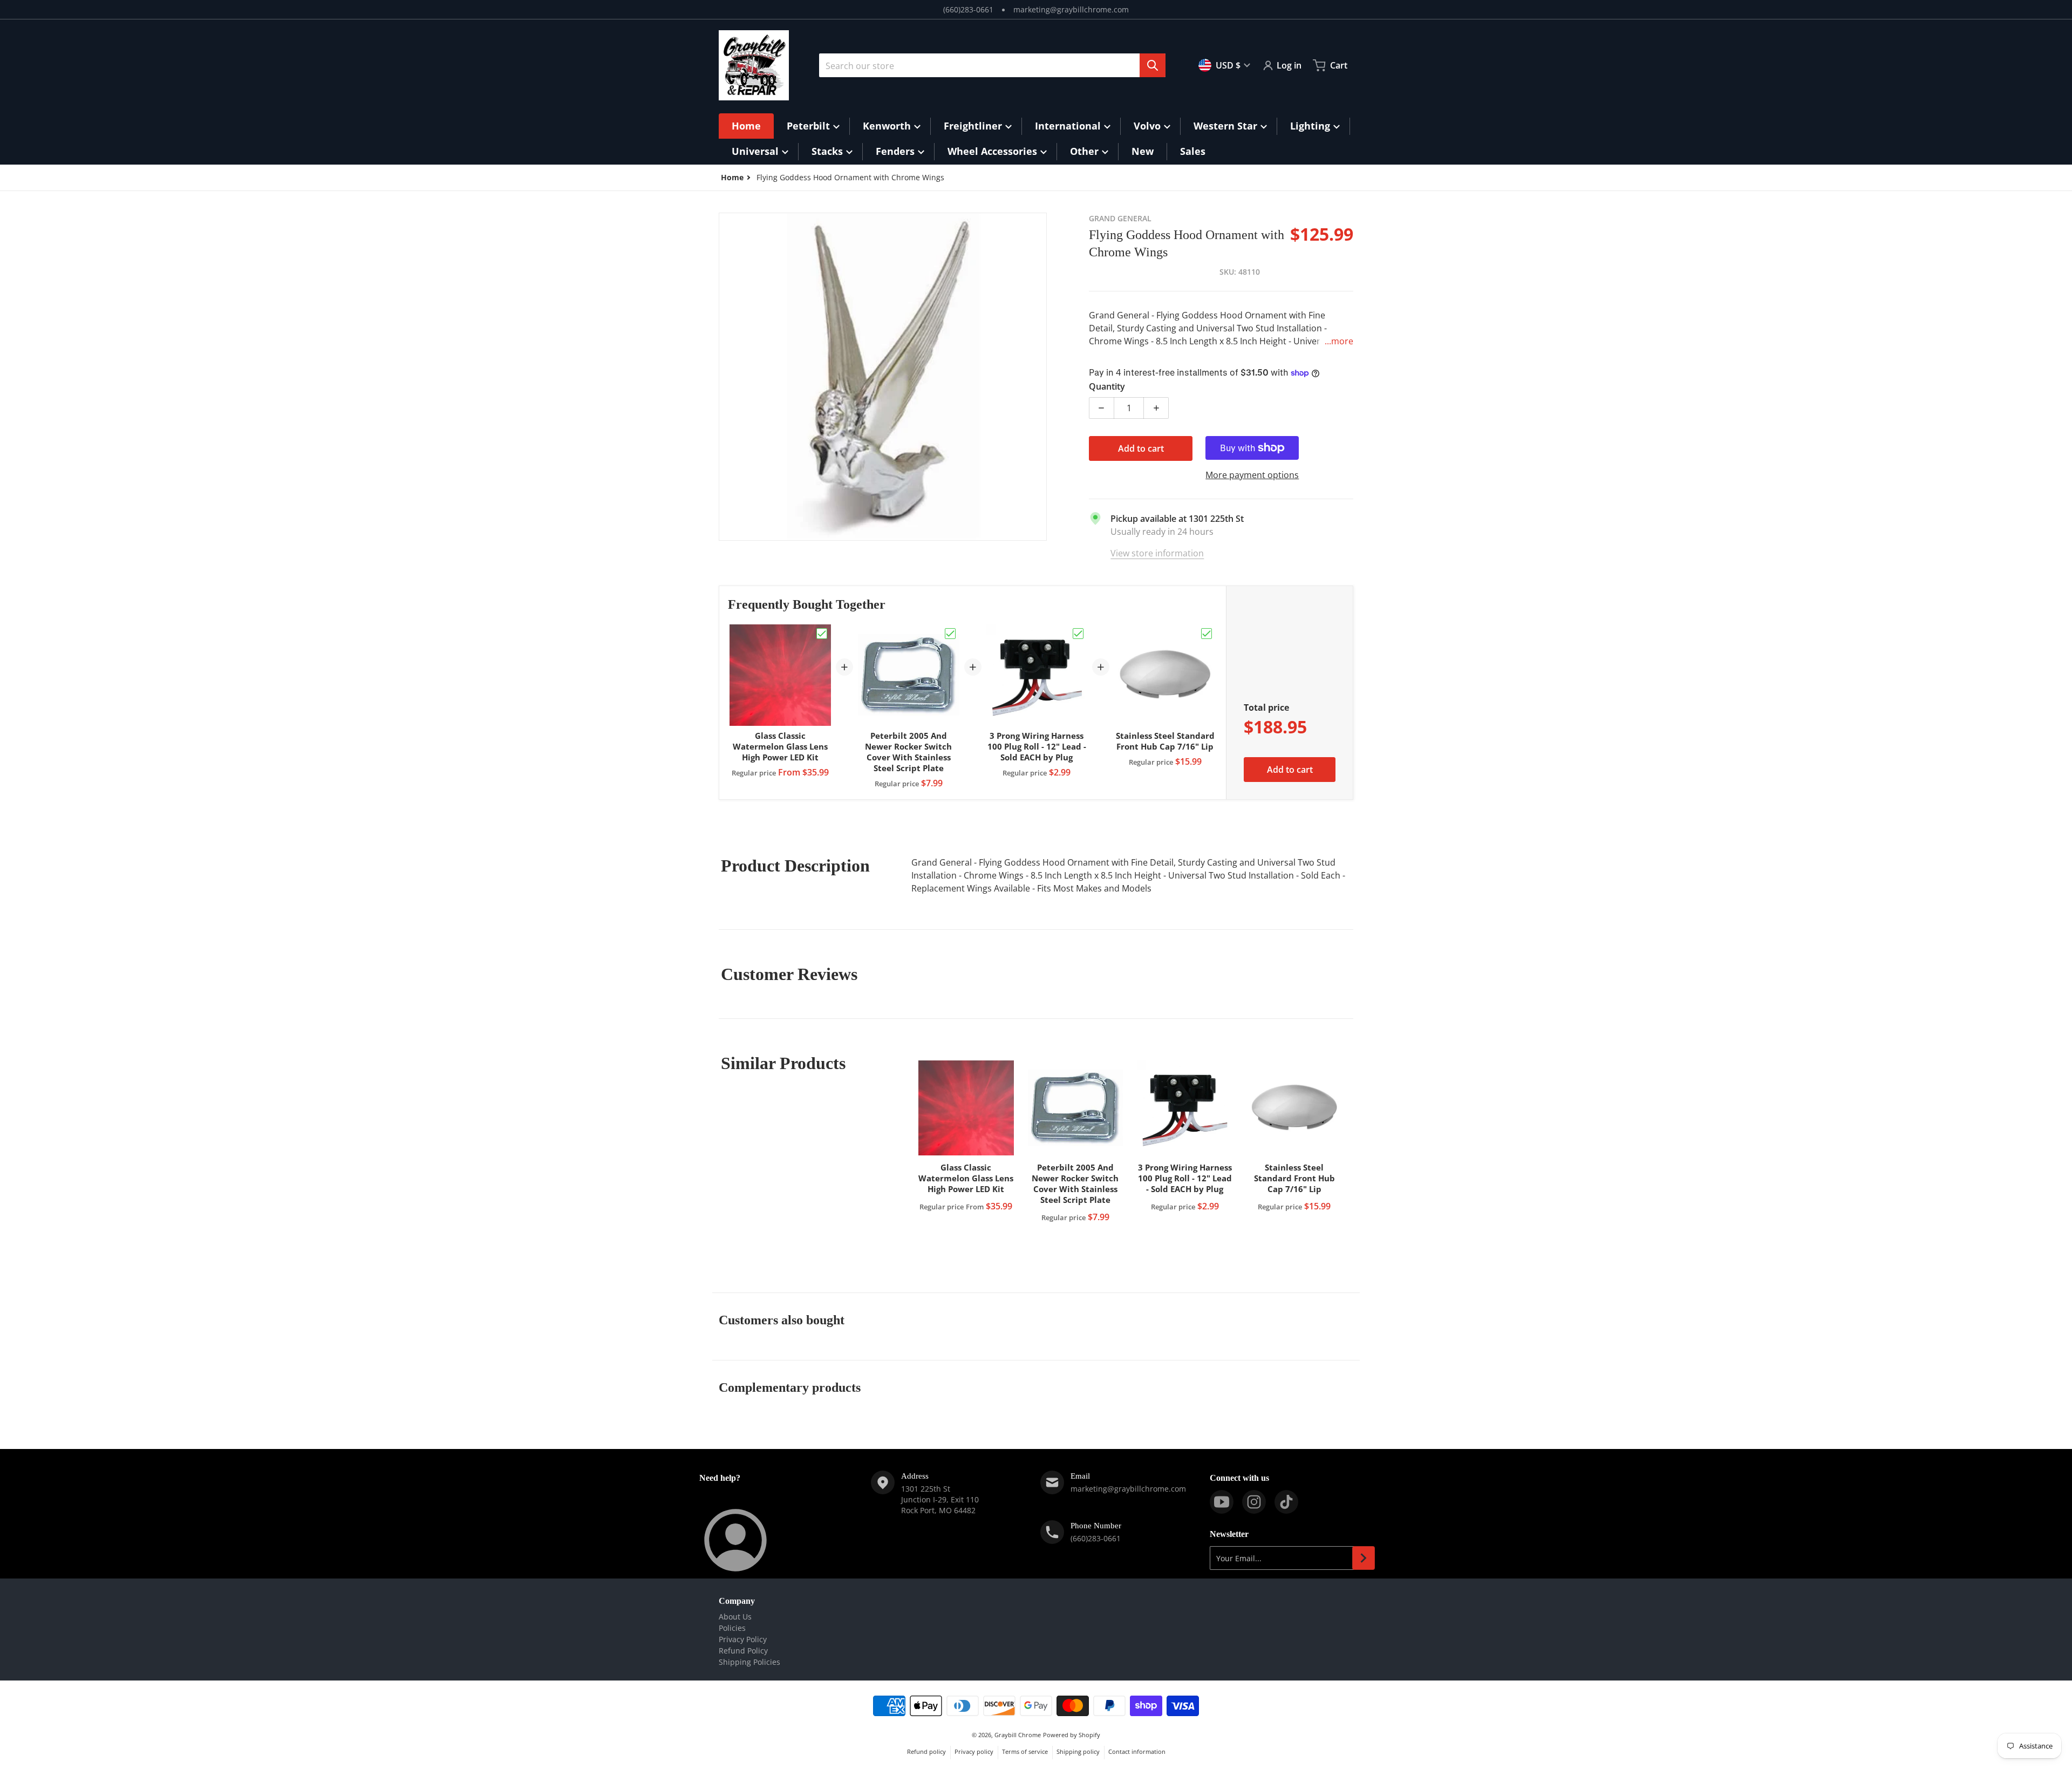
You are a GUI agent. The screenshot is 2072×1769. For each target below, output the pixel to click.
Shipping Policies (749, 1662)
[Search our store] (1153, 65)
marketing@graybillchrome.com (1071, 9)
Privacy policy (974, 1751)
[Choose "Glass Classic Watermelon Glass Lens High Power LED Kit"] (822, 634)
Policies (732, 1628)
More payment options (1252, 475)
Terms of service (1025, 1751)
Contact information (1137, 1751)
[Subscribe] (1364, 1558)
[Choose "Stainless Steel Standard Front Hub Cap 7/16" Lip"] (1207, 634)
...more (1339, 341)
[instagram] (1254, 1502)
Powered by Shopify (1072, 1735)
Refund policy (926, 1751)
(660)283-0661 (968, 9)
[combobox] (992, 65)
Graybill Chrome (1018, 1735)
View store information (1157, 553)
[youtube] (1222, 1502)
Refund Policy (743, 1651)
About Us (735, 1617)
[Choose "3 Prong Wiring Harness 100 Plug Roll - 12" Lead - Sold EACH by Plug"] (1078, 634)
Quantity (1107, 386)
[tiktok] (1286, 1502)
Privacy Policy (743, 1639)
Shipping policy (1078, 1751)
